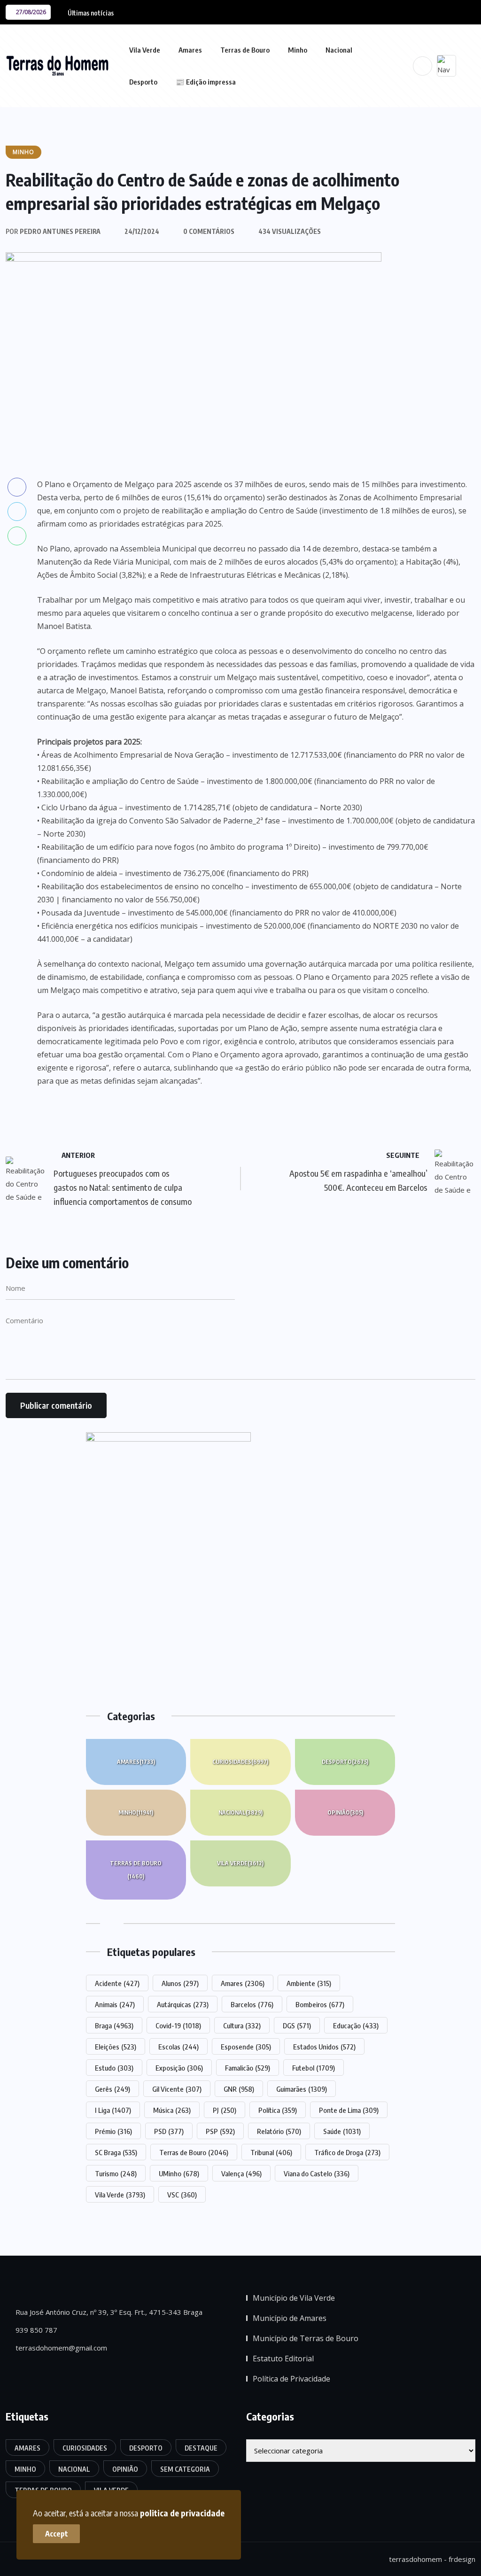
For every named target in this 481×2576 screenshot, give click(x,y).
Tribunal (271, 2152)
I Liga (113, 2110)
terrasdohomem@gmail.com (60, 2348)
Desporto (143, 82)
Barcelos (252, 2004)
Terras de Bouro (245, 50)
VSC (182, 2195)
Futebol (314, 2068)
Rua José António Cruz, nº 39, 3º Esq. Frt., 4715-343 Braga (108, 2312)
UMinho (179, 2173)
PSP (220, 2131)
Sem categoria (185, 2469)
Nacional (339, 50)
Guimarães (302, 2089)
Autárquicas (183, 2004)
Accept (57, 2534)
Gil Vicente (177, 2089)
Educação (356, 2025)
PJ (225, 2110)
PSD (169, 2131)
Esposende (246, 2047)
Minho (298, 50)
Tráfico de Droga (347, 2152)
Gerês (112, 2089)
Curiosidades (240, 1762)
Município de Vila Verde (294, 2298)
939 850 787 (35, 2330)
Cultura (242, 2025)
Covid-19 (178, 2025)
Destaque (201, 2448)
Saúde (342, 2131)
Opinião (345, 1812)
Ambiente (309, 1983)
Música (172, 2110)
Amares (190, 50)
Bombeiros (320, 2004)
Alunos (180, 1983)
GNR (239, 2089)
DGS (297, 2025)
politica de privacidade (182, 2513)
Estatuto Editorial (283, 2359)
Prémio (113, 2131)
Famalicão (248, 2068)
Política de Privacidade (291, 2379)
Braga (114, 2025)
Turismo (116, 2173)
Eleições (116, 2047)
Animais (115, 2004)
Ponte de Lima (349, 2110)
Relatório (279, 2131)
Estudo (114, 2068)
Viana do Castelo (317, 2173)
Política (278, 2110)
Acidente (117, 1983)
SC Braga (116, 2152)
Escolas (178, 2047)
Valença (241, 2173)
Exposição (179, 2068)
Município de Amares (290, 2318)
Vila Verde (145, 50)
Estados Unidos (324, 2047)
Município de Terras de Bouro (306, 2338)
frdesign (462, 2559)
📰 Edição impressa (206, 82)
